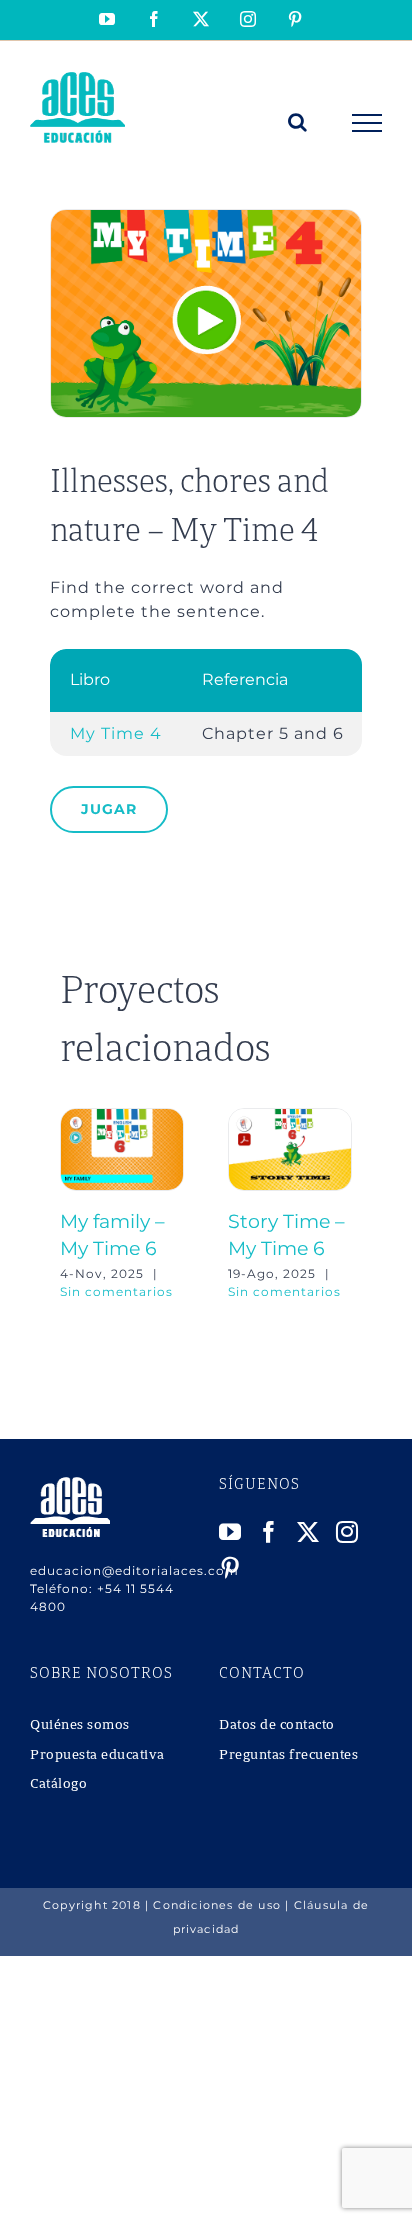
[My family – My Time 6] (122, 1117)
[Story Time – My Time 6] (290, 1117)
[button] (75, 1205)
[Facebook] (269, 1532)
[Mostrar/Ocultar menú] (367, 123)
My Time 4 (116, 733)
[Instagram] (347, 1532)
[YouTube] (230, 1532)
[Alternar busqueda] (298, 122)
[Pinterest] (230, 1568)
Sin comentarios (116, 1291)
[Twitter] (308, 1532)
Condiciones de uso (217, 1905)
